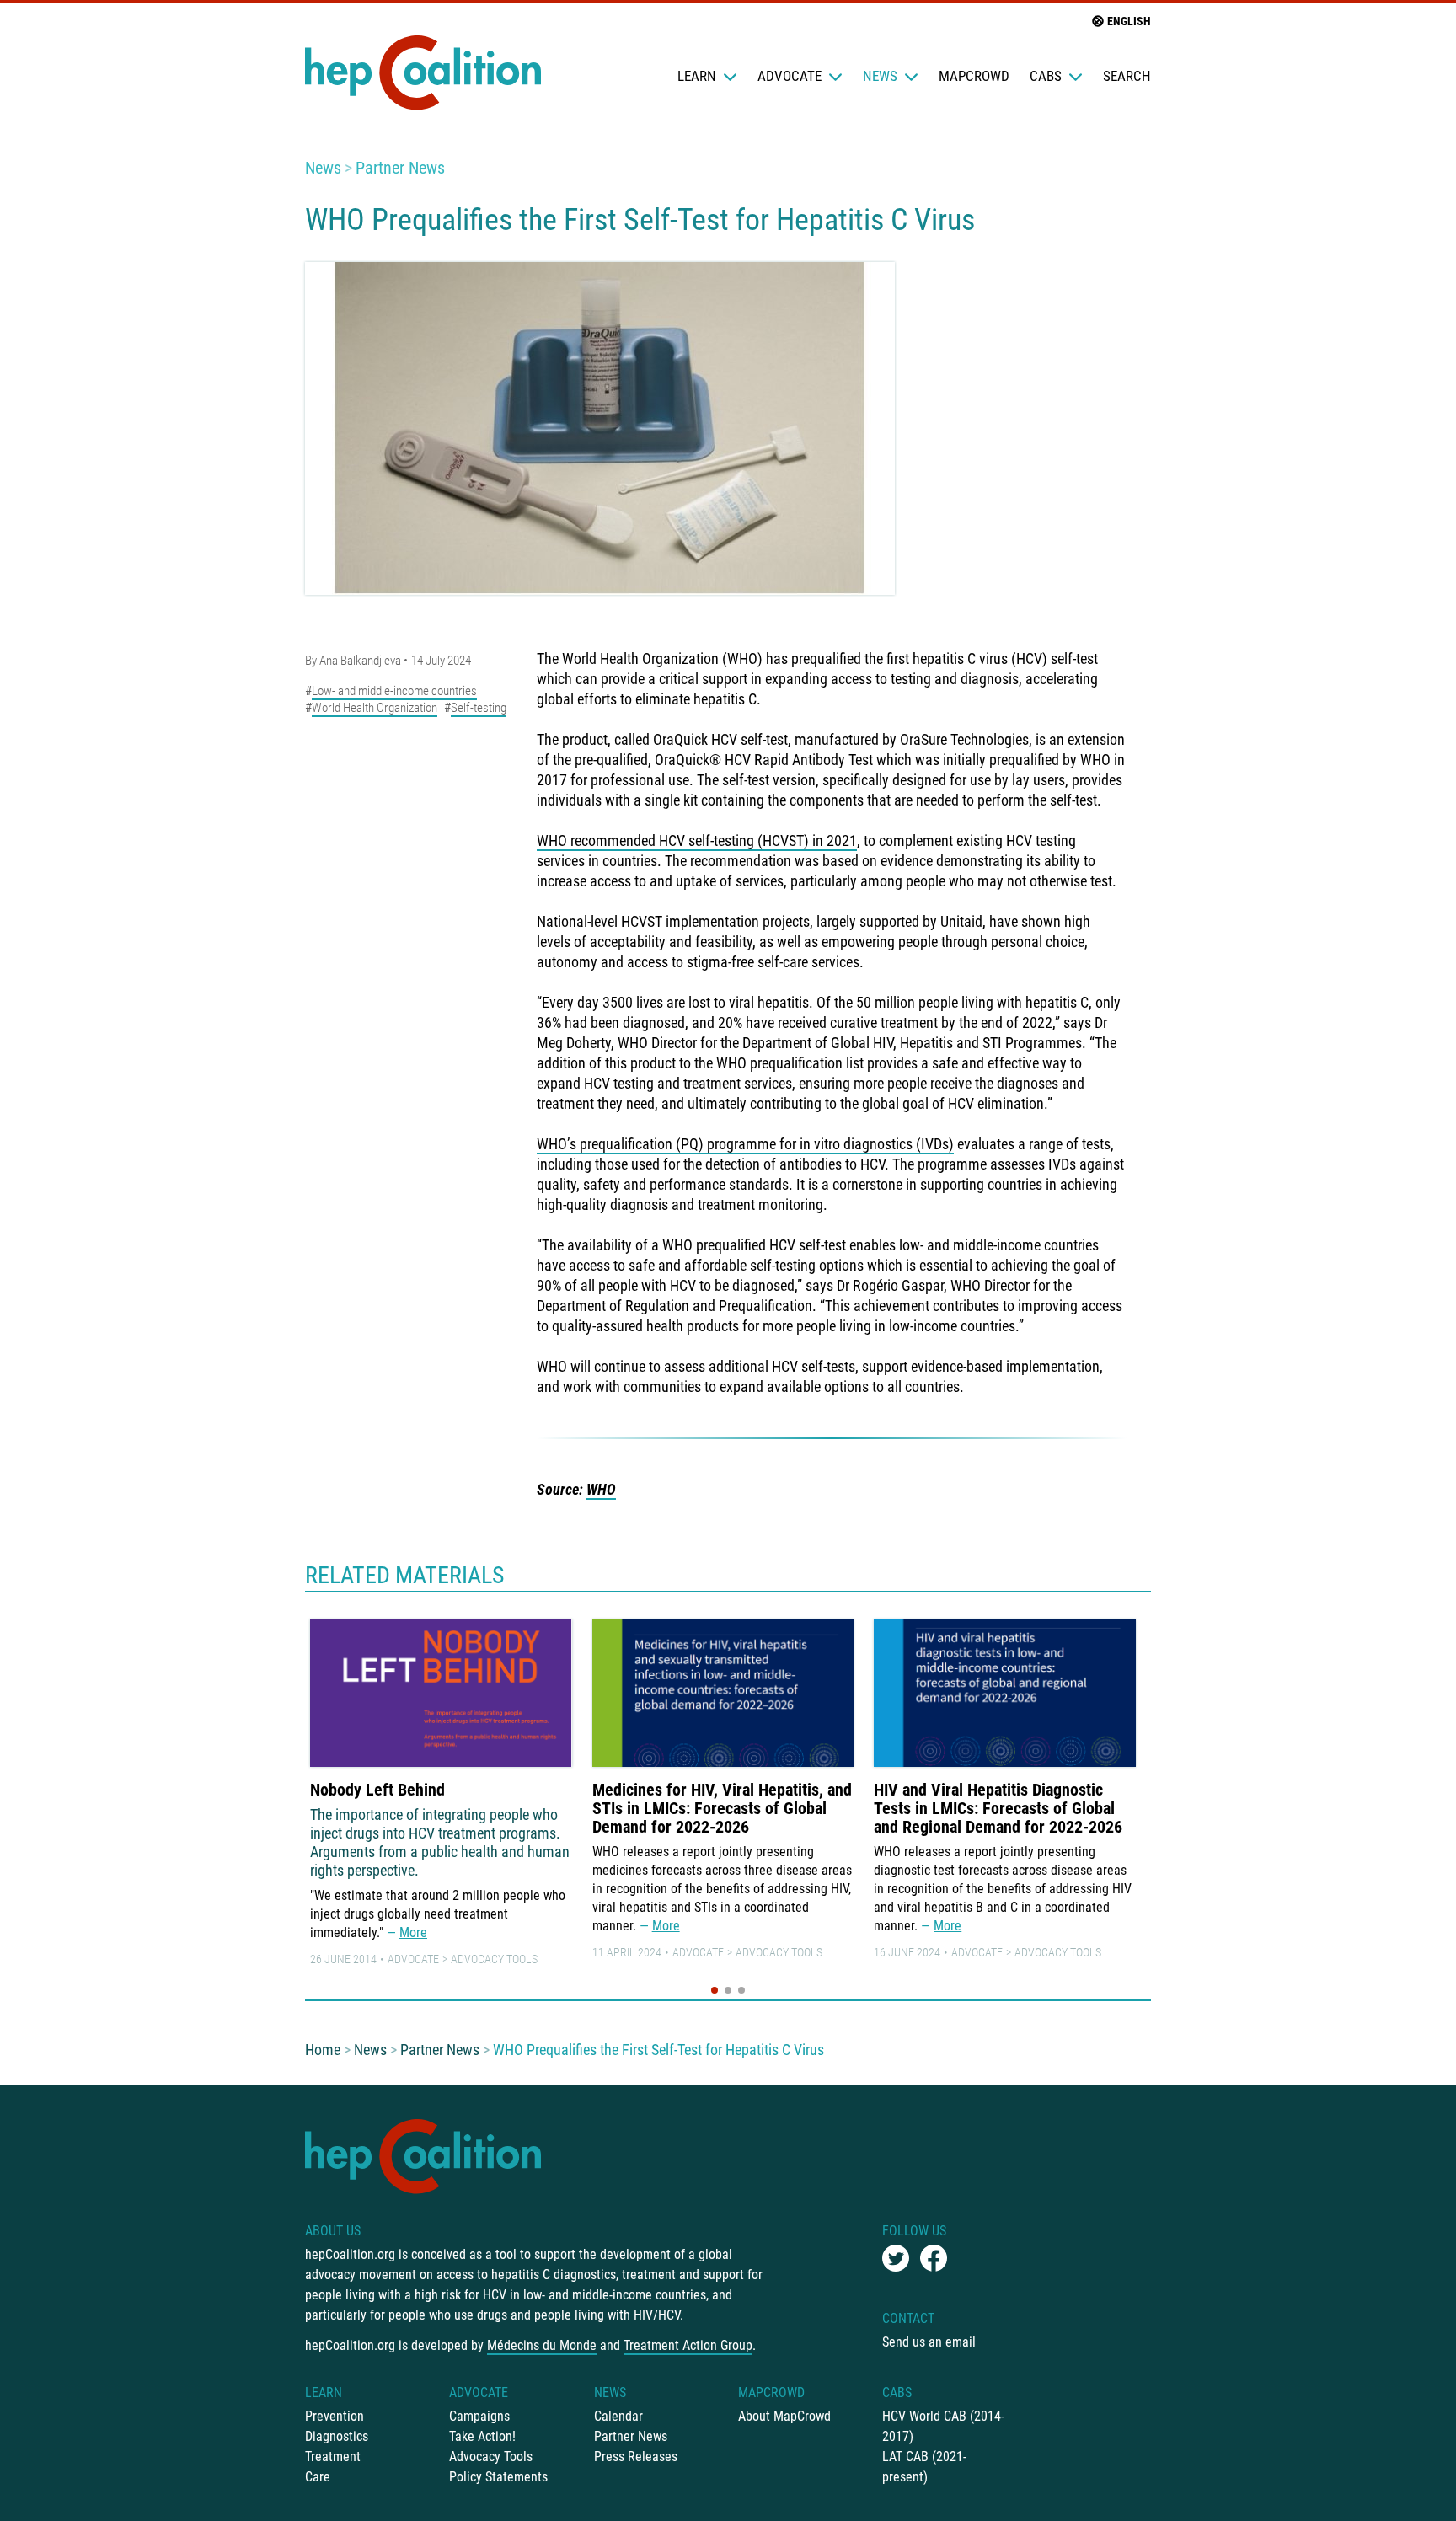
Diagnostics (337, 2436)
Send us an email (929, 2342)
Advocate (790, 76)
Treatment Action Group (688, 2345)
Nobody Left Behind (377, 1790)
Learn (697, 76)
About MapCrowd (784, 2416)
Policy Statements (498, 2477)
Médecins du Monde (542, 2345)
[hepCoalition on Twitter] (896, 2258)
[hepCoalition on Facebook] (934, 2258)
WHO (601, 1489)
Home (323, 2050)
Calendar (618, 2416)
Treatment (333, 2457)
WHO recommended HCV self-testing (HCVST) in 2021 (697, 840)
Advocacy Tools (494, 1959)
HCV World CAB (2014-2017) (943, 2426)
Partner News (400, 168)
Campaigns (479, 2416)
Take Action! (482, 2436)
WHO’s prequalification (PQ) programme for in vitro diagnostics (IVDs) (745, 1144)
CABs (1046, 76)
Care (318, 2477)
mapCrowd (974, 76)
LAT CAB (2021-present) (924, 2467)
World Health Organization (375, 708)
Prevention (335, 2416)
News (880, 76)
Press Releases (636, 2457)
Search (1127, 76)
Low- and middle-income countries (394, 691)
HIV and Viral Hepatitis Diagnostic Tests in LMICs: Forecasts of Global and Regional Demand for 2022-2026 (998, 1808)
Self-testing (479, 708)
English (1129, 21)
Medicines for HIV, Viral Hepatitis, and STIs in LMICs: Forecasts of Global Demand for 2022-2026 (722, 1808)
